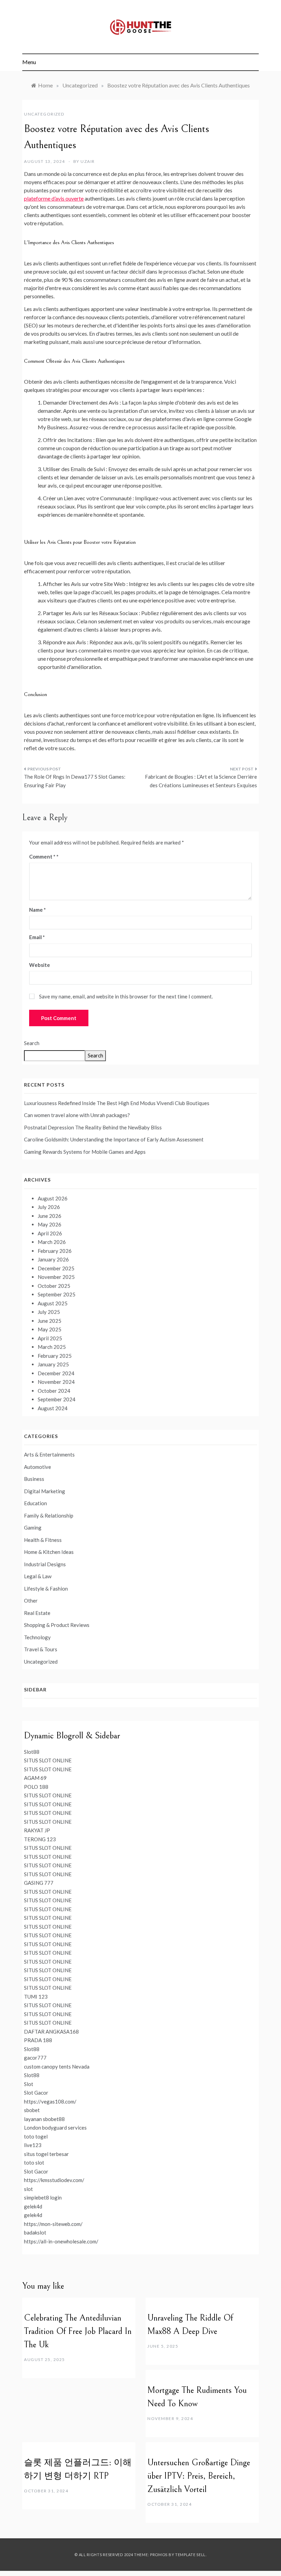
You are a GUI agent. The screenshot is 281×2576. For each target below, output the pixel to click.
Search (32, 1043)
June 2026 (50, 1216)
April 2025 (50, 1338)
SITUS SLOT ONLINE (48, 1760)
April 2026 (50, 1233)
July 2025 (49, 1312)
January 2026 (53, 1259)
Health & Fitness (43, 1540)
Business (34, 1479)
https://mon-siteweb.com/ (53, 2224)
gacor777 (35, 2058)
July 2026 (49, 1207)
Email (37, 937)
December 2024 (56, 1373)
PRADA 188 (38, 2040)
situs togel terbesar (46, 2154)
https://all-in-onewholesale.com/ (61, 2241)
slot (28, 2189)
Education (35, 1503)
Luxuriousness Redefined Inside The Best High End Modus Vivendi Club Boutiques (117, 1103)
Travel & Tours (41, 1649)
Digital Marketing (45, 1491)
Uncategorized (44, 114)
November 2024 (56, 1382)
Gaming (33, 1527)
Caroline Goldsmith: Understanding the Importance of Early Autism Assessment (114, 1139)
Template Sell (190, 2555)
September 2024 (57, 1399)
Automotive (38, 1467)
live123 (33, 2145)
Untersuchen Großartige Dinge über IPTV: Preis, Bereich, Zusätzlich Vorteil (199, 2476)
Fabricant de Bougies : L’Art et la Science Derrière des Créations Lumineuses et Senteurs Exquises (201, 781)
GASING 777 (39, 1883)
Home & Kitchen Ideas (49, 1552)
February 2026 (55, 1251)
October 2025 (54, 1286)
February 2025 (55, 1356)
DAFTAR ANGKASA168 (51, 2032)
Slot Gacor (36, 2093)
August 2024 (53, 1408)
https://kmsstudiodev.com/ (54, 2180)
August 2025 (53, 1303)
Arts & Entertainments (49, 1454)
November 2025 (56, 1277)
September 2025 (57, 1294)
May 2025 (50, 1329)
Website (40, 965)
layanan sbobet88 (44, 2119)
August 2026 (53, 1198)
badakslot (35, 2232)
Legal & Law (38, 1576)
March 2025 (52, 1347)
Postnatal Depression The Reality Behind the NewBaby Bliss (93, 1127)
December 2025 (56, 1268)
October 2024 (54, 1391)
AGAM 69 (35, 1778)
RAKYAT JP (37, 1830)
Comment (42, 856)
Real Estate (37, 1613)
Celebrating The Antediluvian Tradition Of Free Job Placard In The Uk (78, 2331)
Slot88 (32, 1752)
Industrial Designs (45, 1564)
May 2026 (50, 1224)
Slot (29, 2084)
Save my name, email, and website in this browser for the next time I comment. (126, 996)
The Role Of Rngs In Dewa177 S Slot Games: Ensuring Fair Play (75, 781)
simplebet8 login (43, 2197)
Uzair (88, 161)
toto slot (34, 2162)
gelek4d (33, 2206)
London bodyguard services (55, 2128)
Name (38, 910)
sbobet (32, 2110)
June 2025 (50, 1321)
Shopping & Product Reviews (57, 1625)
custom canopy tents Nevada (57, 2066)
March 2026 (52, 1242)
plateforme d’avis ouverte (54, 198)
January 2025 (53, 1364)
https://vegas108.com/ (50, 2101)
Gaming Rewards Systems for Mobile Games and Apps (85, 1152)
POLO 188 (36, 1787)
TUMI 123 (36, 1997)
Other (31, 1601)
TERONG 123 (40, 1839)
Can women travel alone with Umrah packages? (77, 1115)
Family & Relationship (49, 1515)
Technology (37, 1637)
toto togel (36, 2136)
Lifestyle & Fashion (46, 1589)
